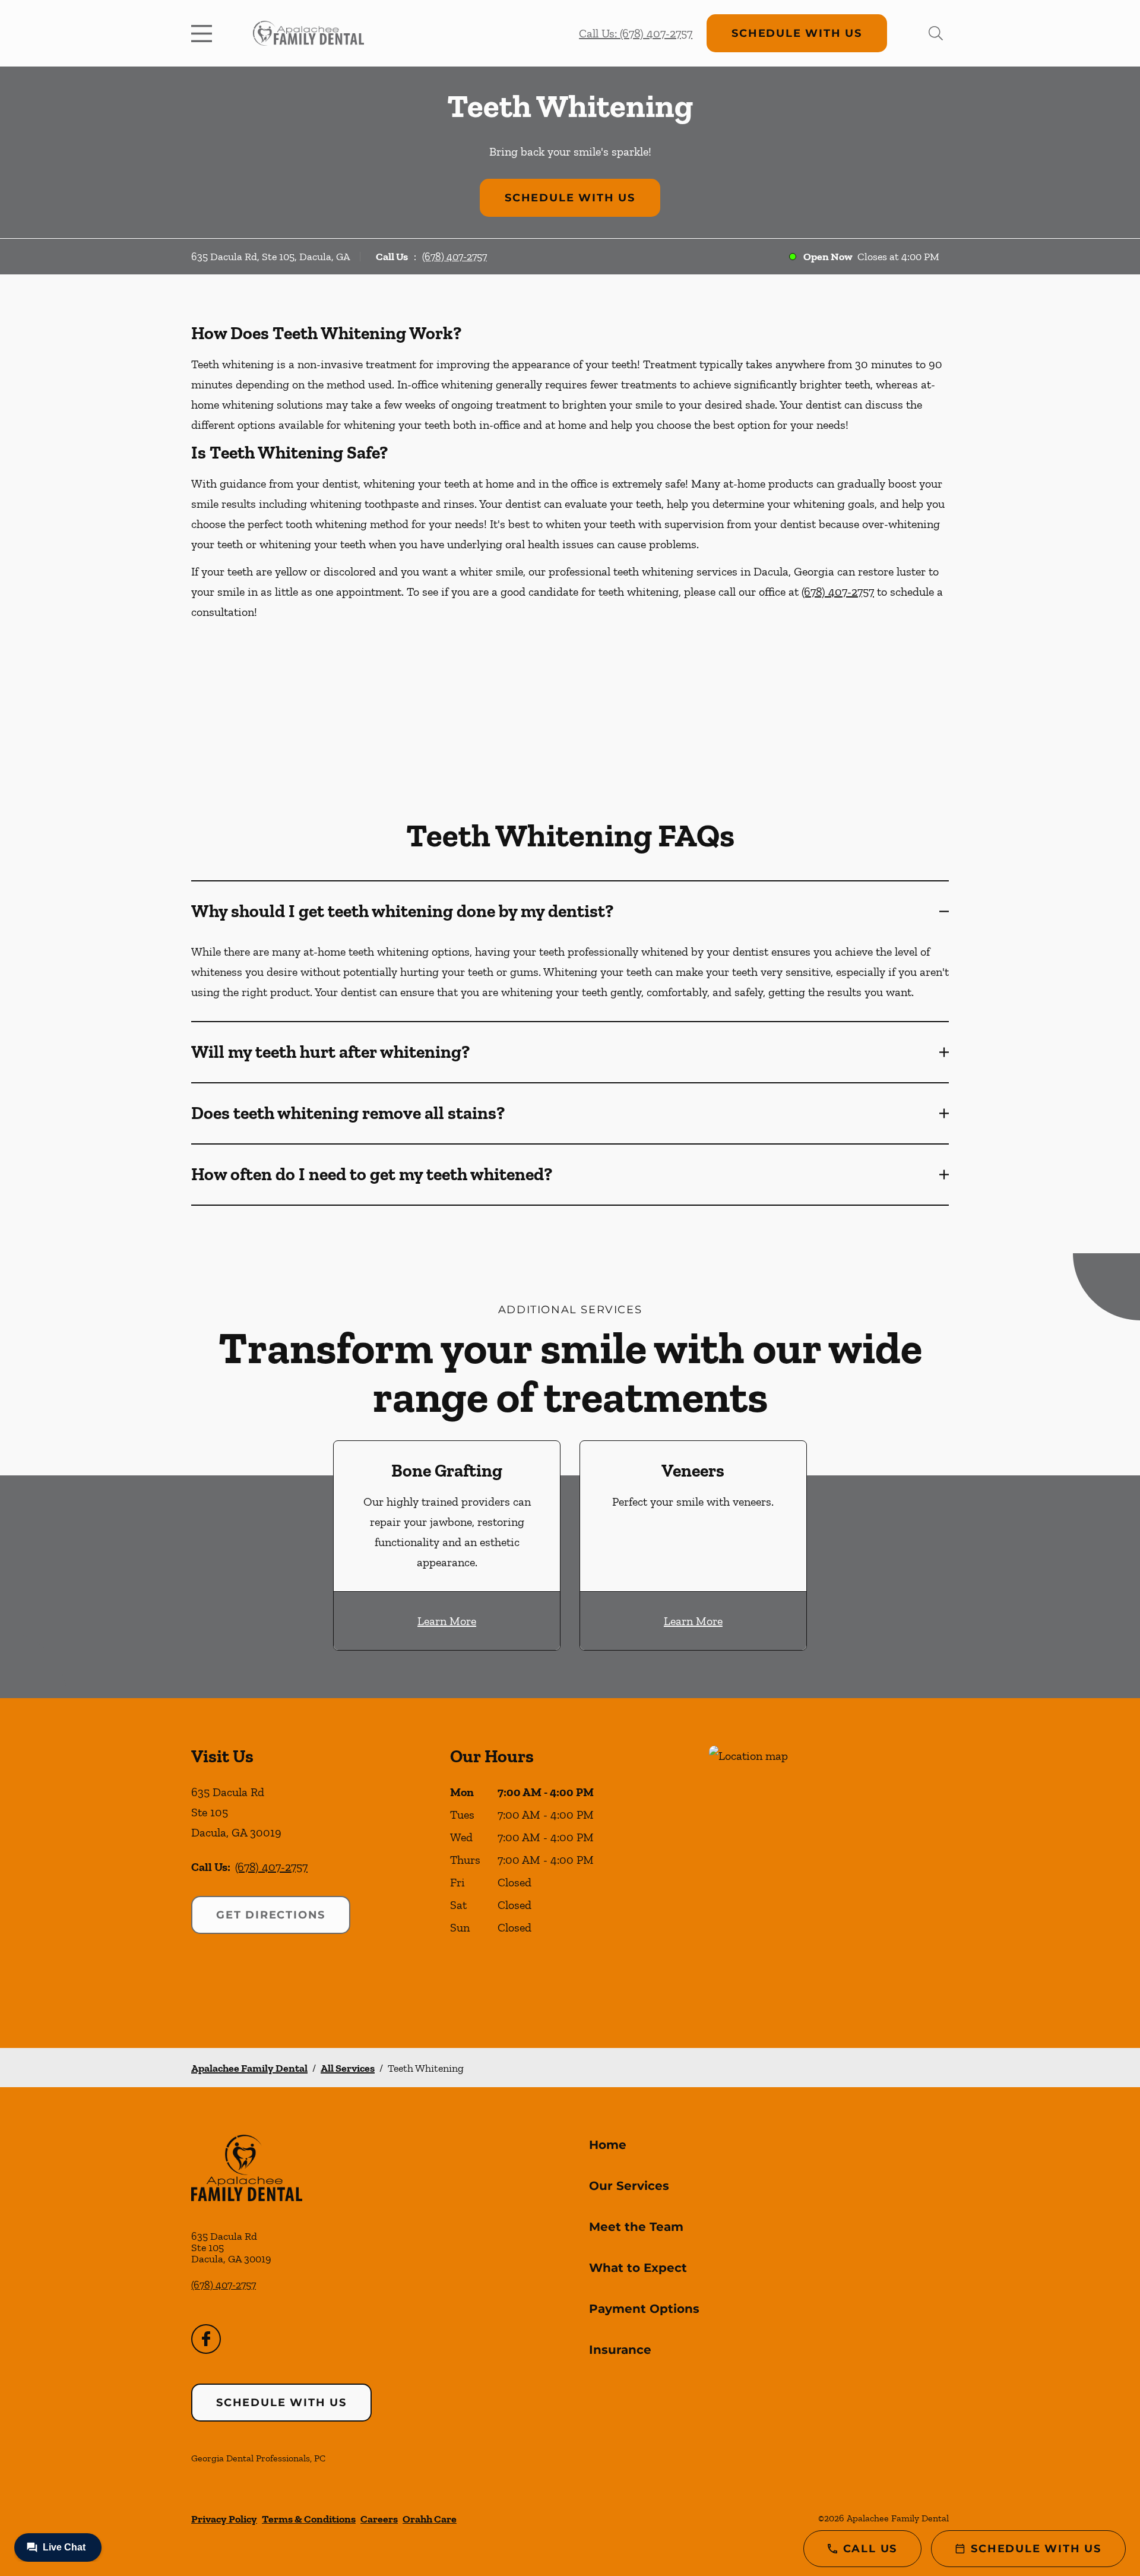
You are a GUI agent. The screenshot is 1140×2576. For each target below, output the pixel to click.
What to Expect (638, 2268)
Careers (379, 2519)
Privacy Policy (224, 2519)
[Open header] (204, 33)
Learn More (447, 1621)
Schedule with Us (797, 33)
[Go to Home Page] (308, 33)
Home (608, 2145)
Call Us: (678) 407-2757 (636, 33)
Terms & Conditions (309, 2519)
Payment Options (644, 2309)
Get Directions (271, 1915)
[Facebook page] (206, 2339)
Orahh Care (430, 2519)
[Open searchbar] (936, 33)
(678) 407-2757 (455, 257)
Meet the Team (636, 2227)
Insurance (620, 2350)
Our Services (629, 2186)
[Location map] (829, 1873)
